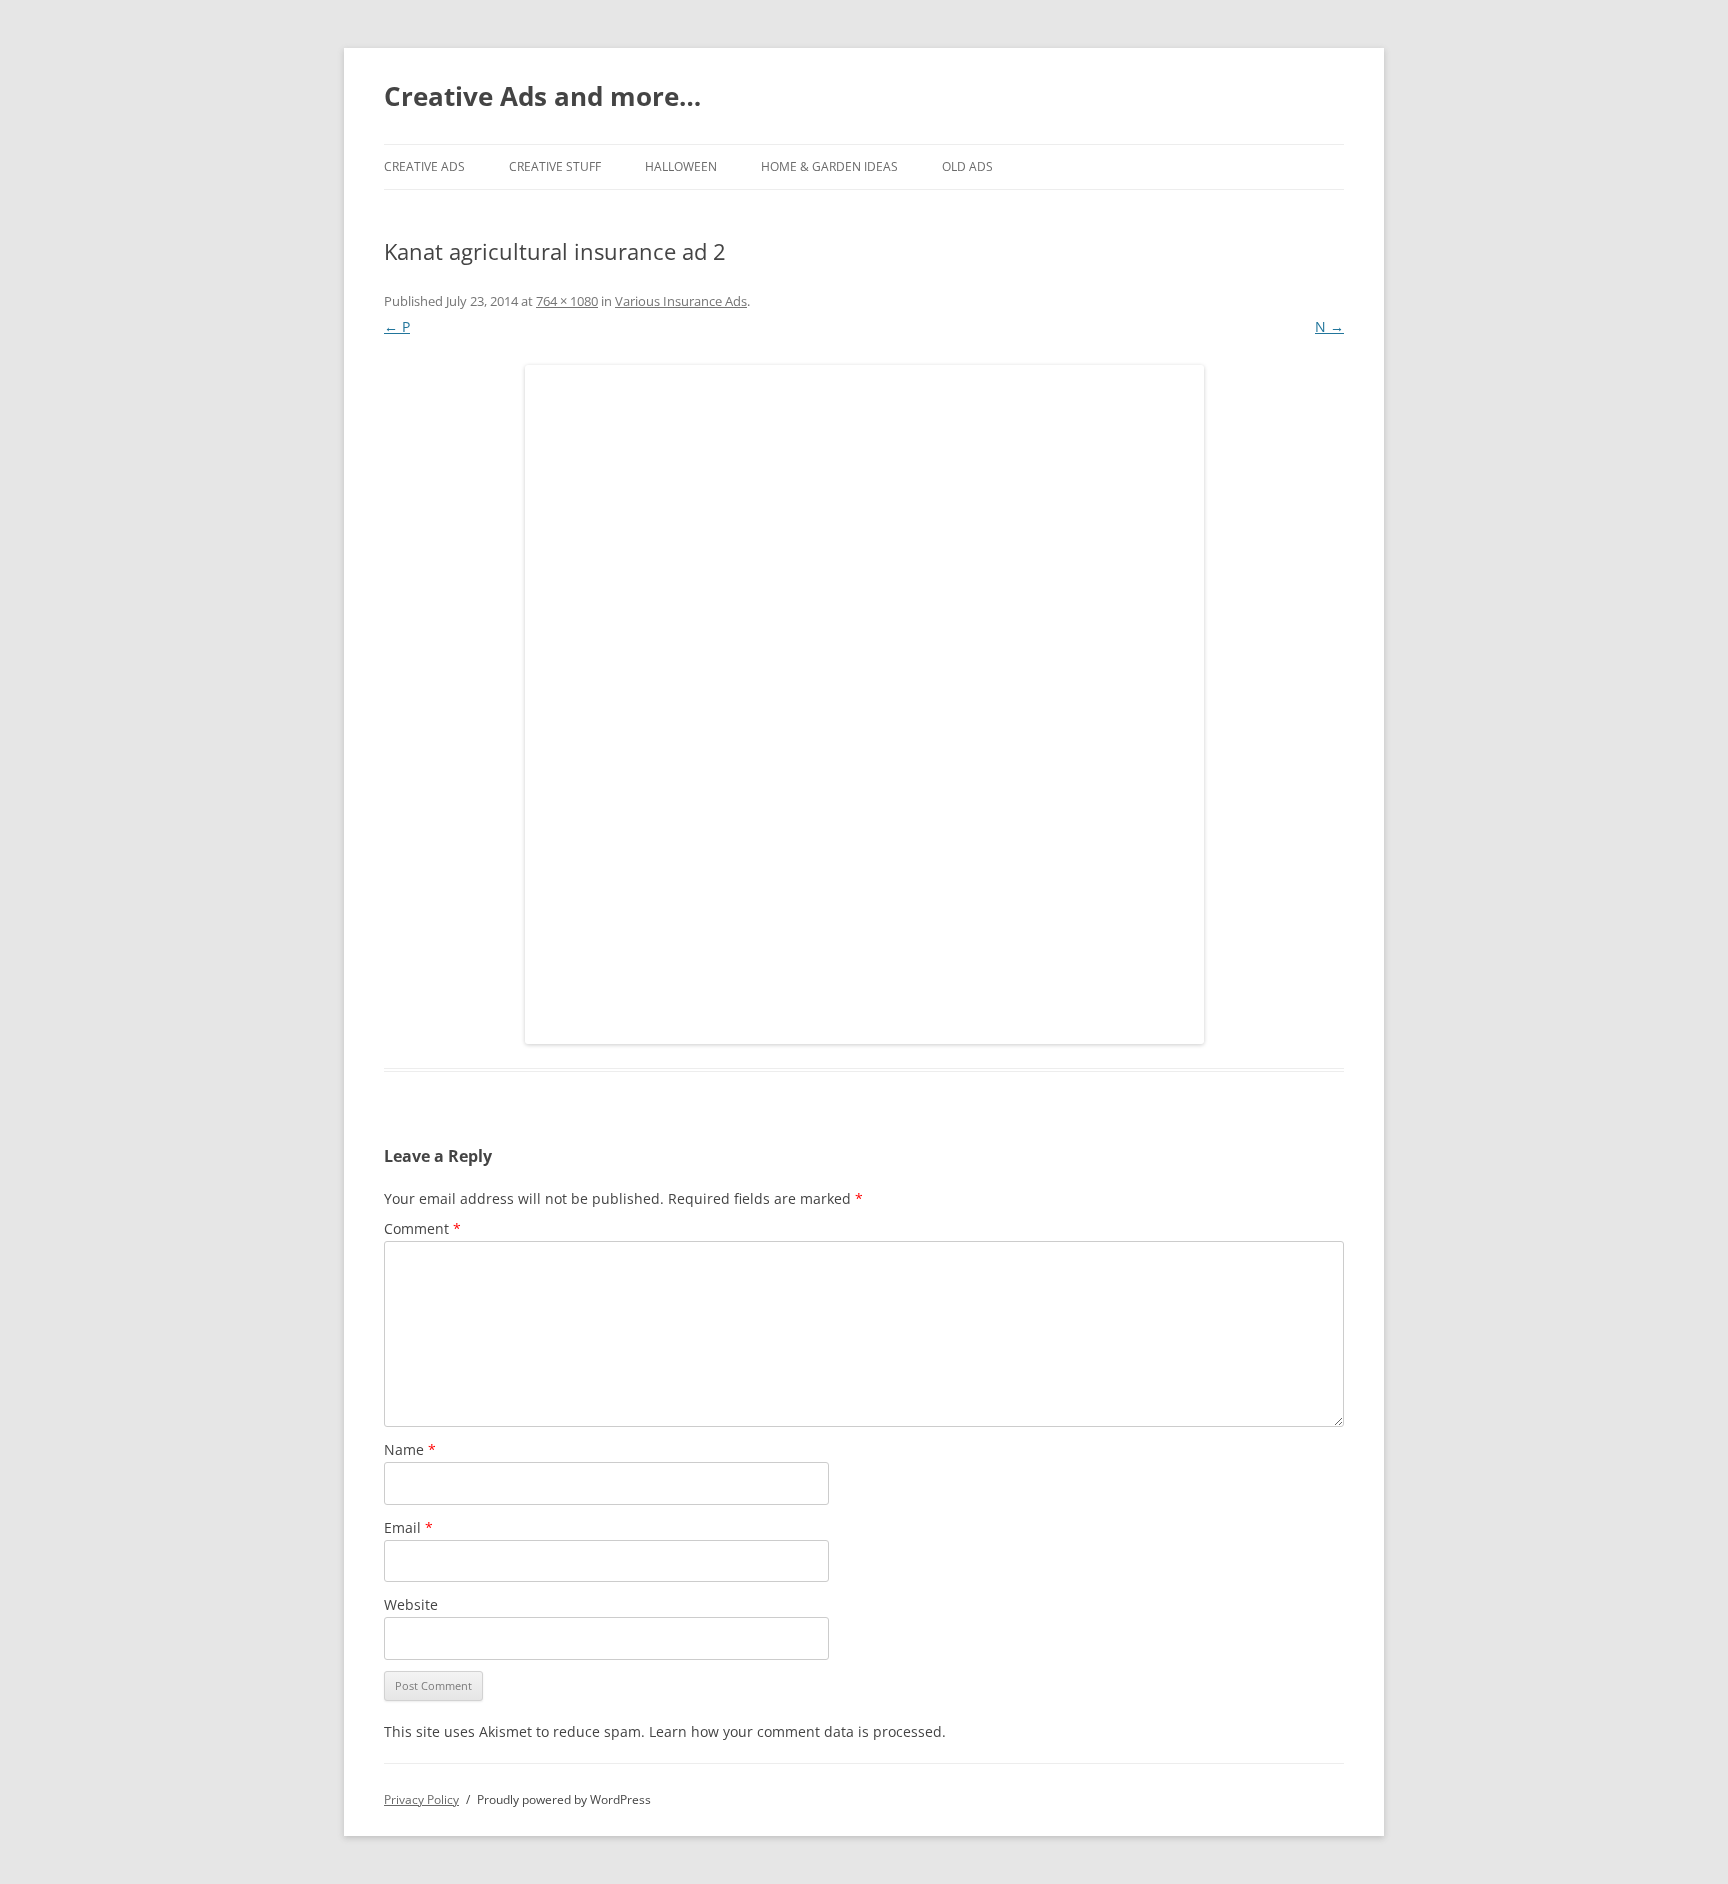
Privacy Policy (421, 1799)
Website (411, 1604)
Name (410, 1449)
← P (397, 326)
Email (408, 1527)
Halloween (681, 166)
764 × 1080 (567, 301)
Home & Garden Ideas (829, 166)
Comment (422, 1228)
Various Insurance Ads (681, 301)
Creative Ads (424, 166)
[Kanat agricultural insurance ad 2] (864, 704)
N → (1329, 326)
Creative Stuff (555, 166)
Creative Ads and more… (542, 96)
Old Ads (967, 166)
